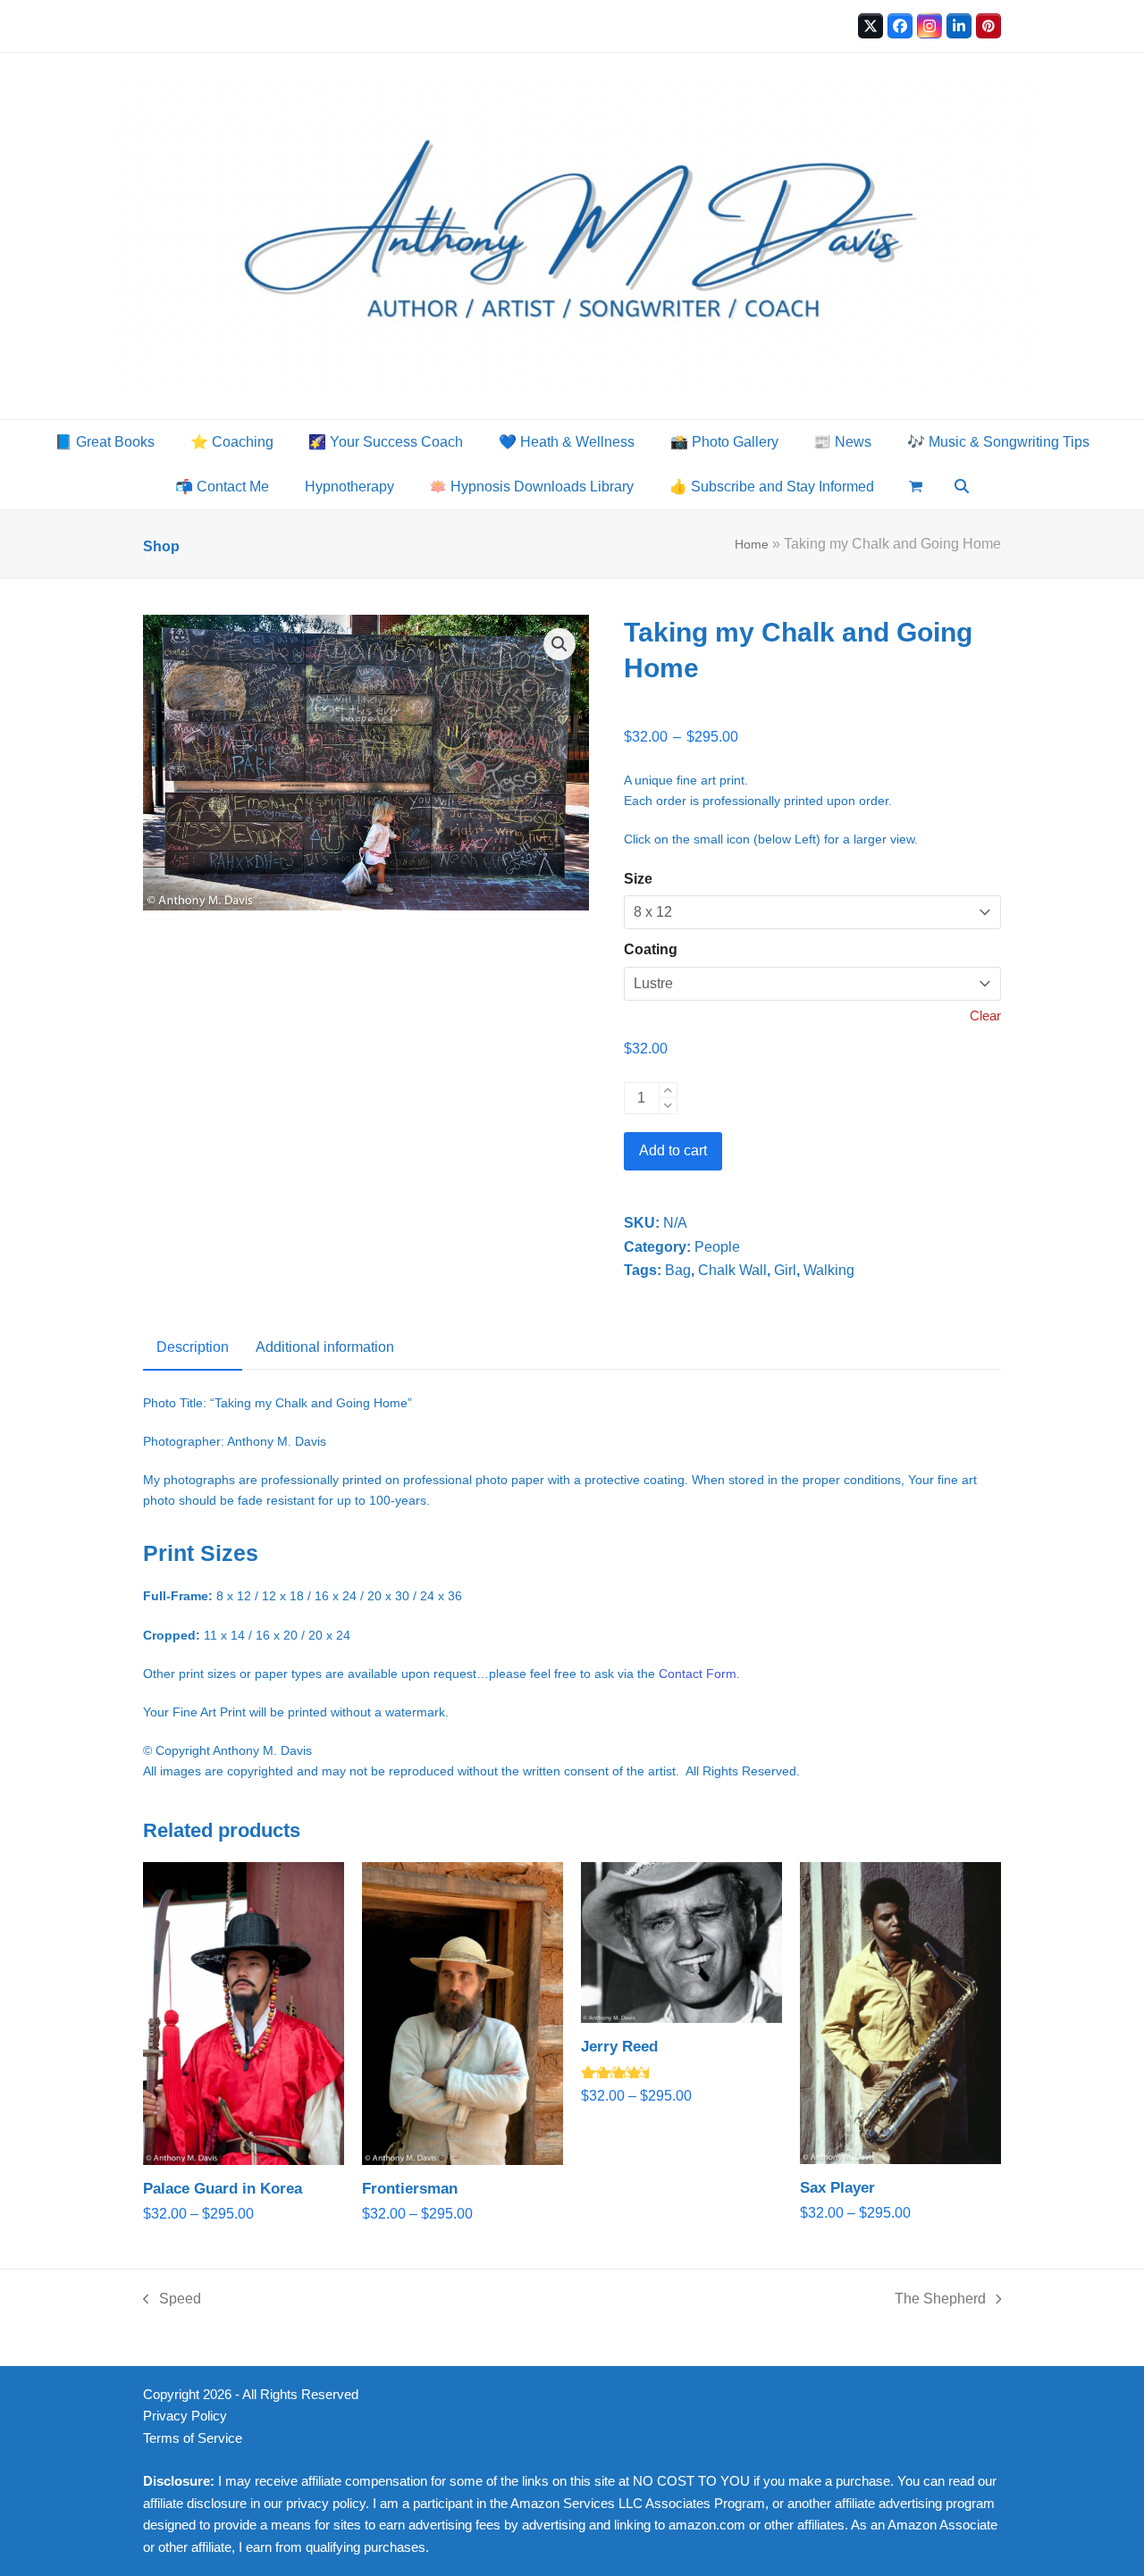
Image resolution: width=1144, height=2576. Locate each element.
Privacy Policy (185, 2416)
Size (638, 879)
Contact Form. (699, 1674)
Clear (985, 1016)
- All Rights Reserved (297, 2395)
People (717, 1247)
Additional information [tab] (325, 1347)
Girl (785, 1270)
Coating (651, 949)
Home (752, 544)
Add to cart (673, 1150)
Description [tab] (193, 1347)
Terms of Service (193, 2438)
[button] (917, 487)
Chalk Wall (732, 1270)
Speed (172, 2301)
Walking (829, 1270)
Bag (678, 1270)
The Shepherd (940, 2301)
